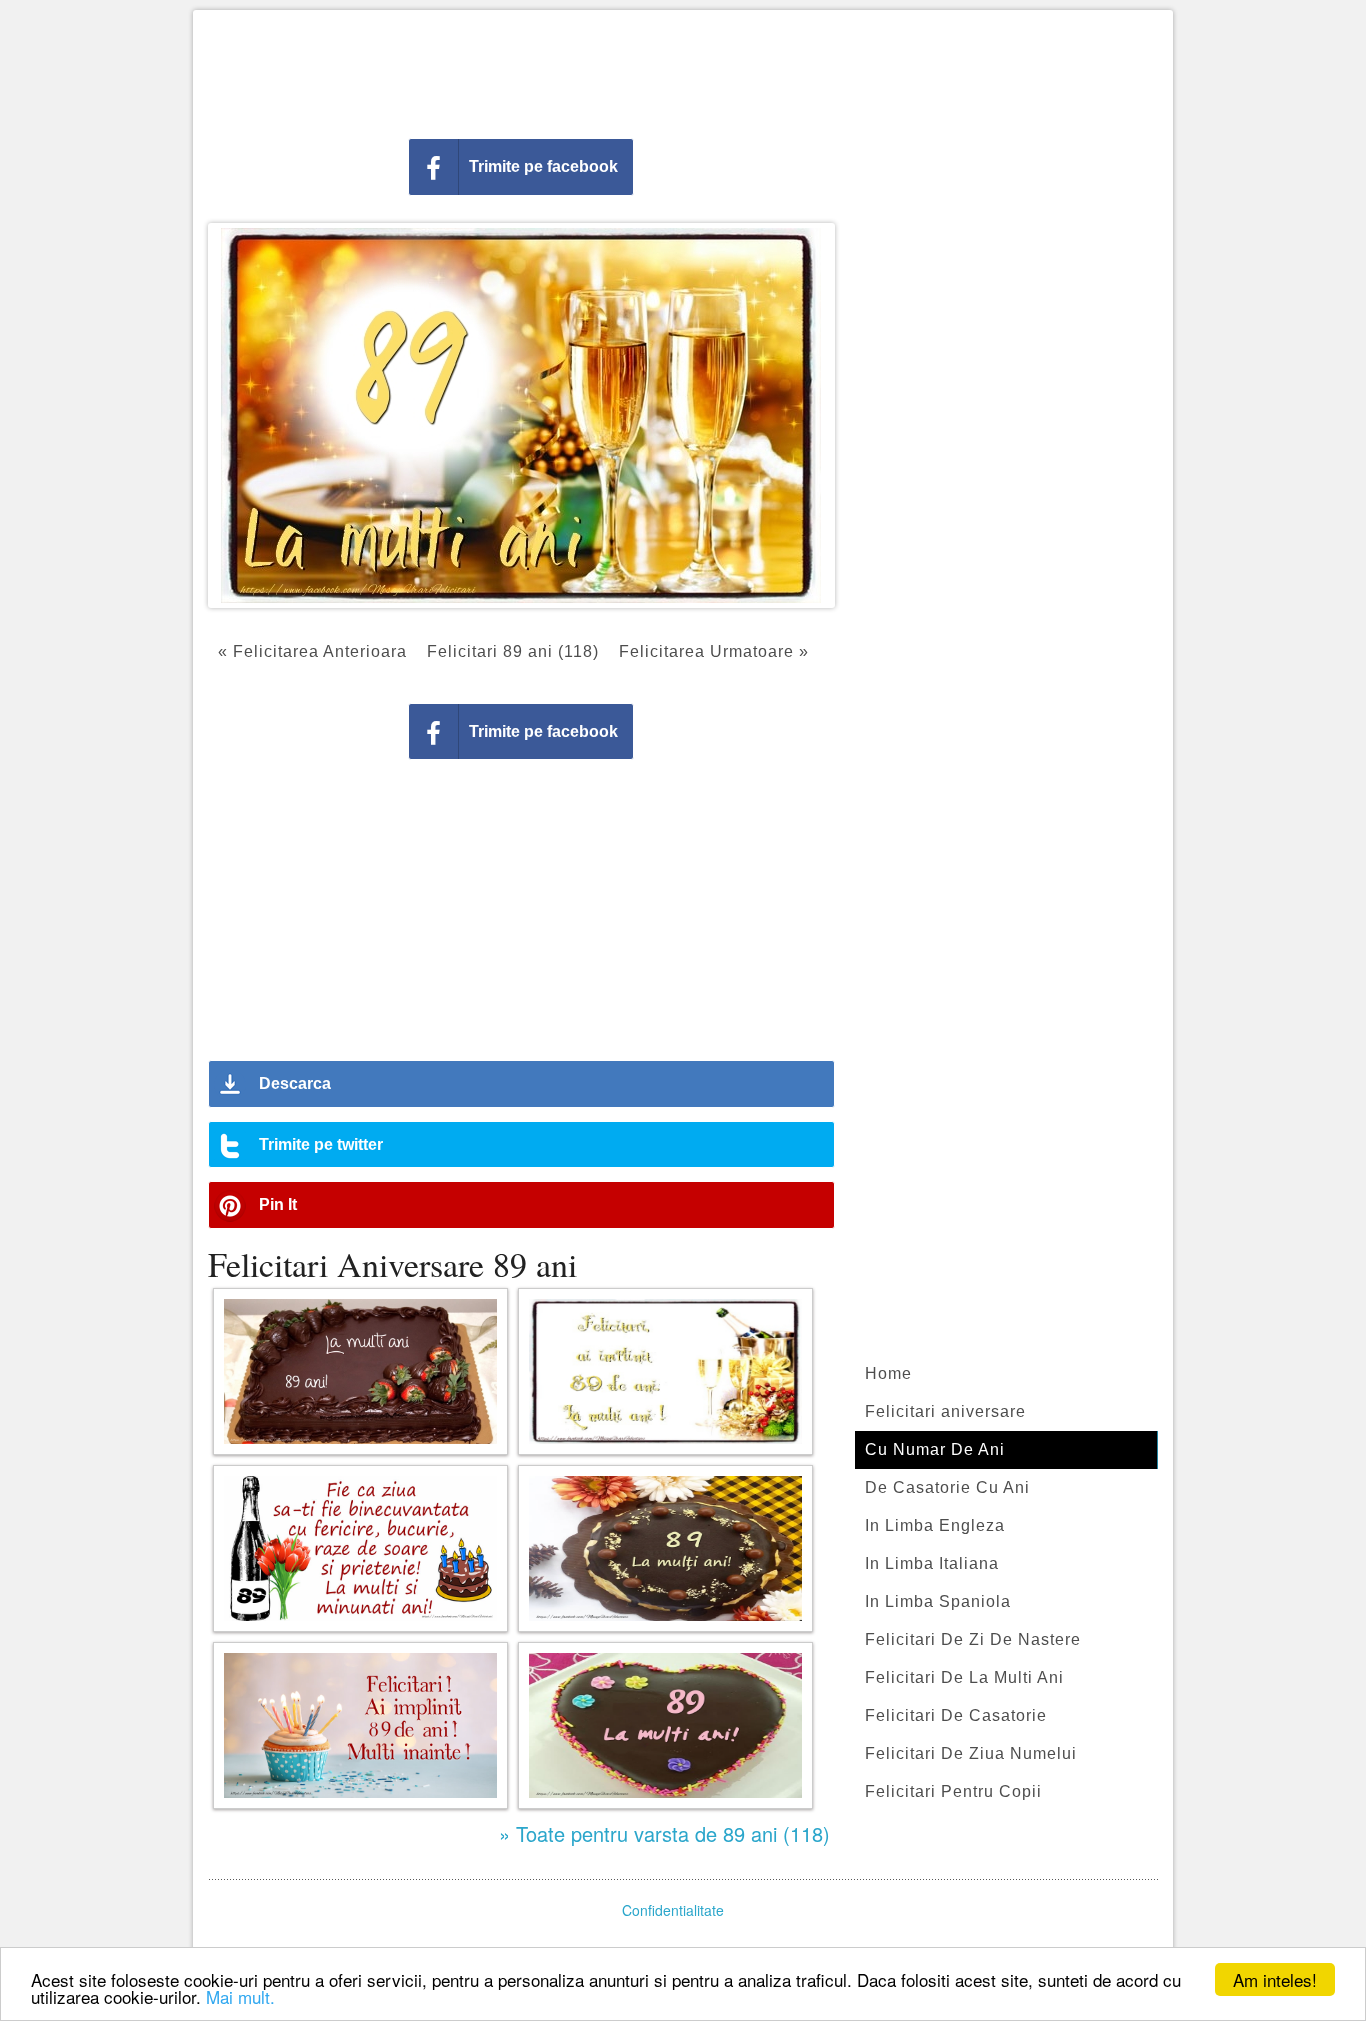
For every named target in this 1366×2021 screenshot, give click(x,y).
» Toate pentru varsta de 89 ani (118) (664, 1833)
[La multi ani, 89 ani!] (665, 1548)
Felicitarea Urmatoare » (714, 651)
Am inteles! (1275, 1979)
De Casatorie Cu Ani (947, 1487)
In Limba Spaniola (938, 1601)
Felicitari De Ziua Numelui (971, 1753)
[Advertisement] (683, 70)
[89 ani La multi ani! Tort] (665, 1725)
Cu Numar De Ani (935, 1449)
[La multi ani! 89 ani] (360, 1371)
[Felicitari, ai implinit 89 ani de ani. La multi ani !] (665, 1371)
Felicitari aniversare (945, 1411)
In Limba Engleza (935, 1525)
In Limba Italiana (932, 1563)
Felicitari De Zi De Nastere (973, 1639)
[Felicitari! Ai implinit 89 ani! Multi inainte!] (360, 1725)
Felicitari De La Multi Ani (964, 1677)
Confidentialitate (673, 1910)
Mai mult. (240, 1996)
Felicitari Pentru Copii (953, 1791)
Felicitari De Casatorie (956, 1715)
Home (888, 1373)
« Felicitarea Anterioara (312, 651)
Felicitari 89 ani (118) (513, 651)
